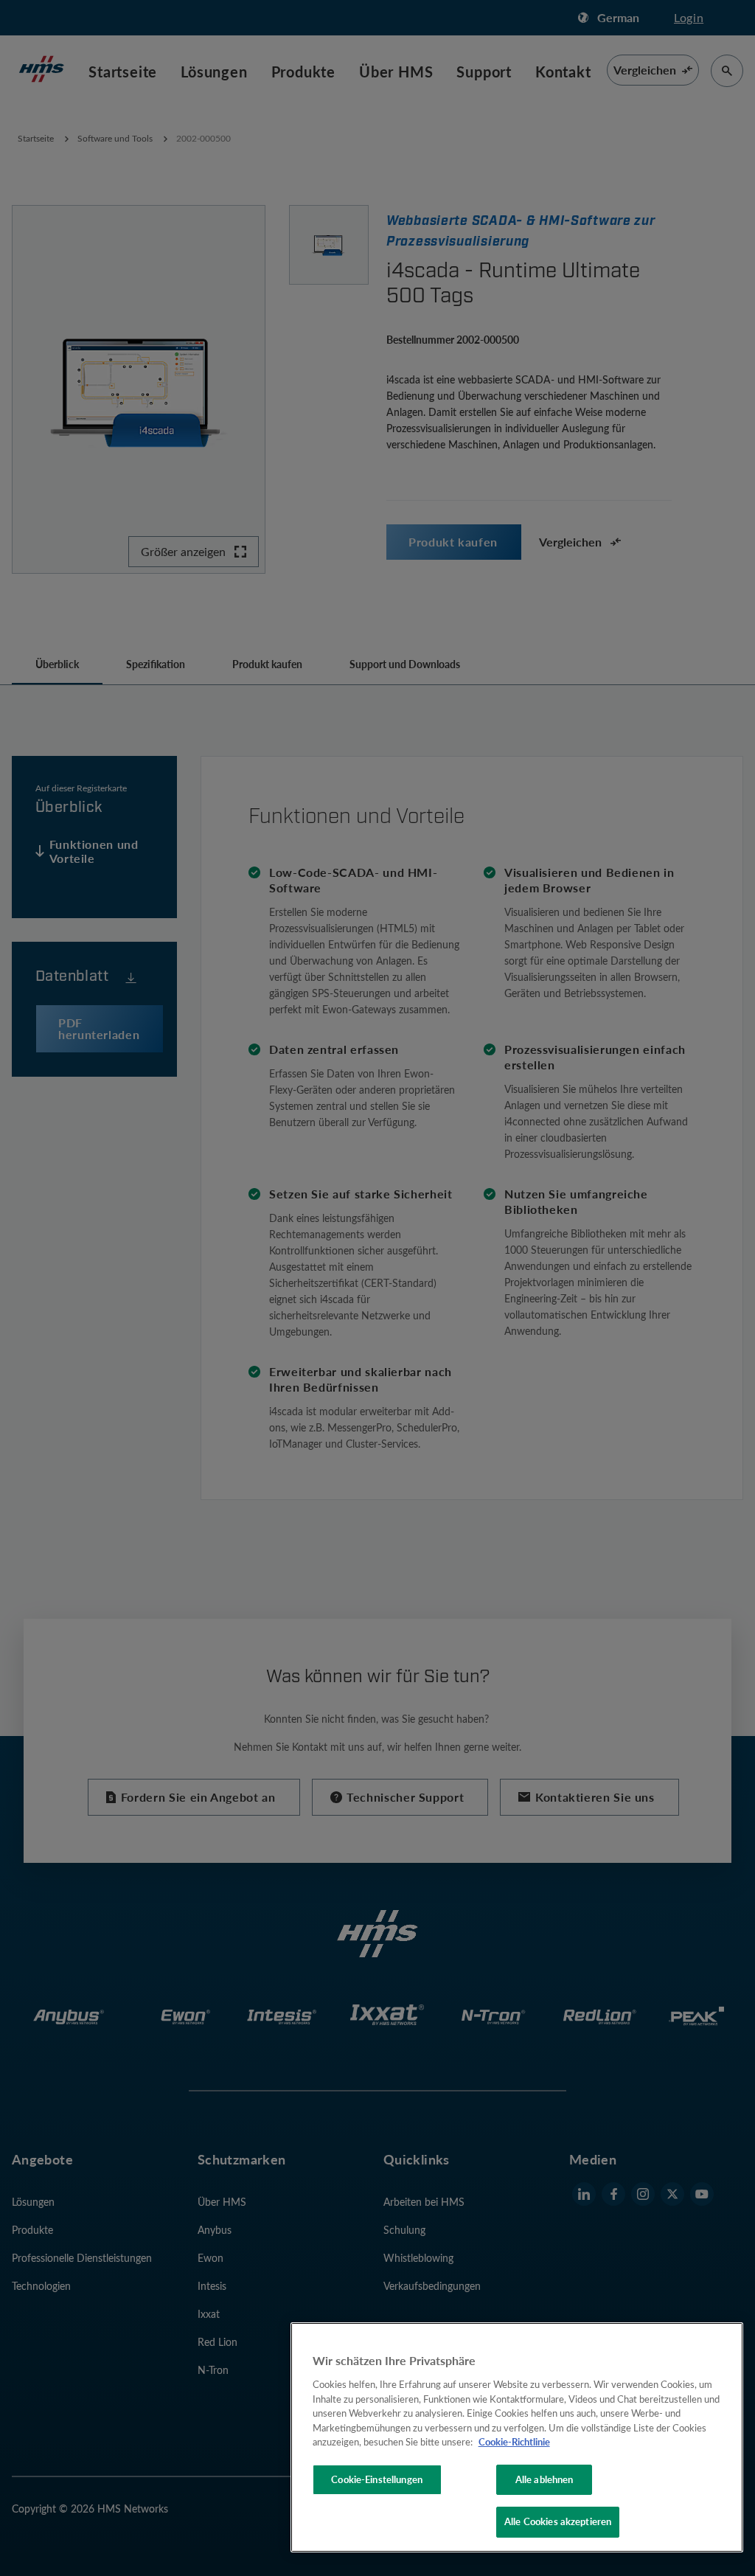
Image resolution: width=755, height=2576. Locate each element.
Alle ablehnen (544, 2479)
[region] (517, 2437)
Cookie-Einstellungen (377, 2479)
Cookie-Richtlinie (514, 2442)
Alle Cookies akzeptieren (558, 2521)
